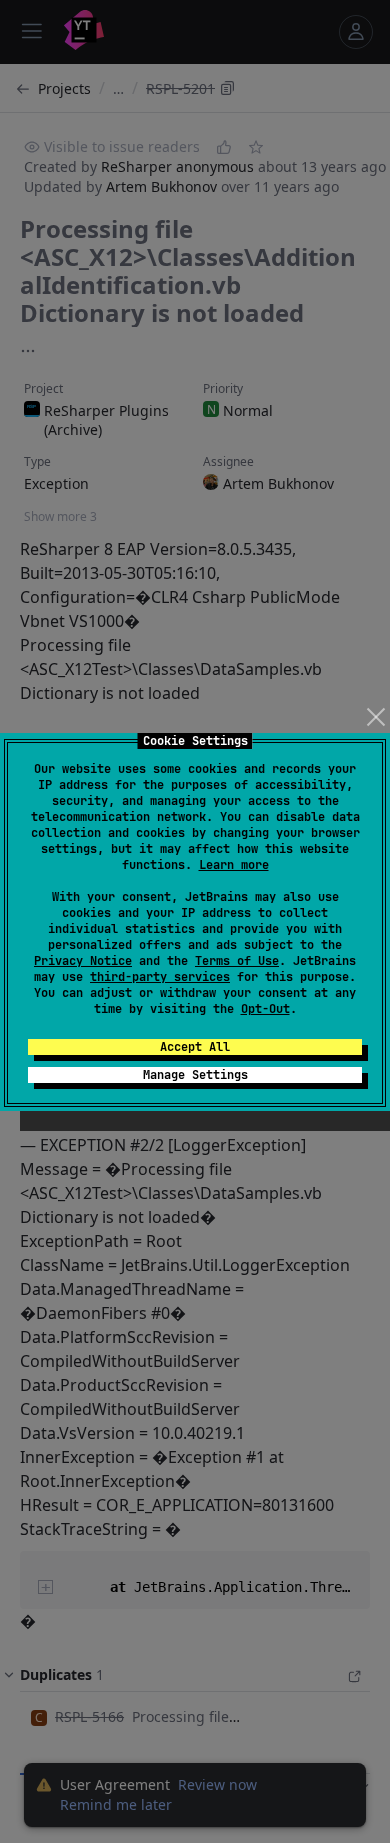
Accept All (195, 1047)
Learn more (234, 865)
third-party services (160, 977)
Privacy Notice (83, 961)
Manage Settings (195, 1075)
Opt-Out (265, 1009)
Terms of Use (237, 961)
